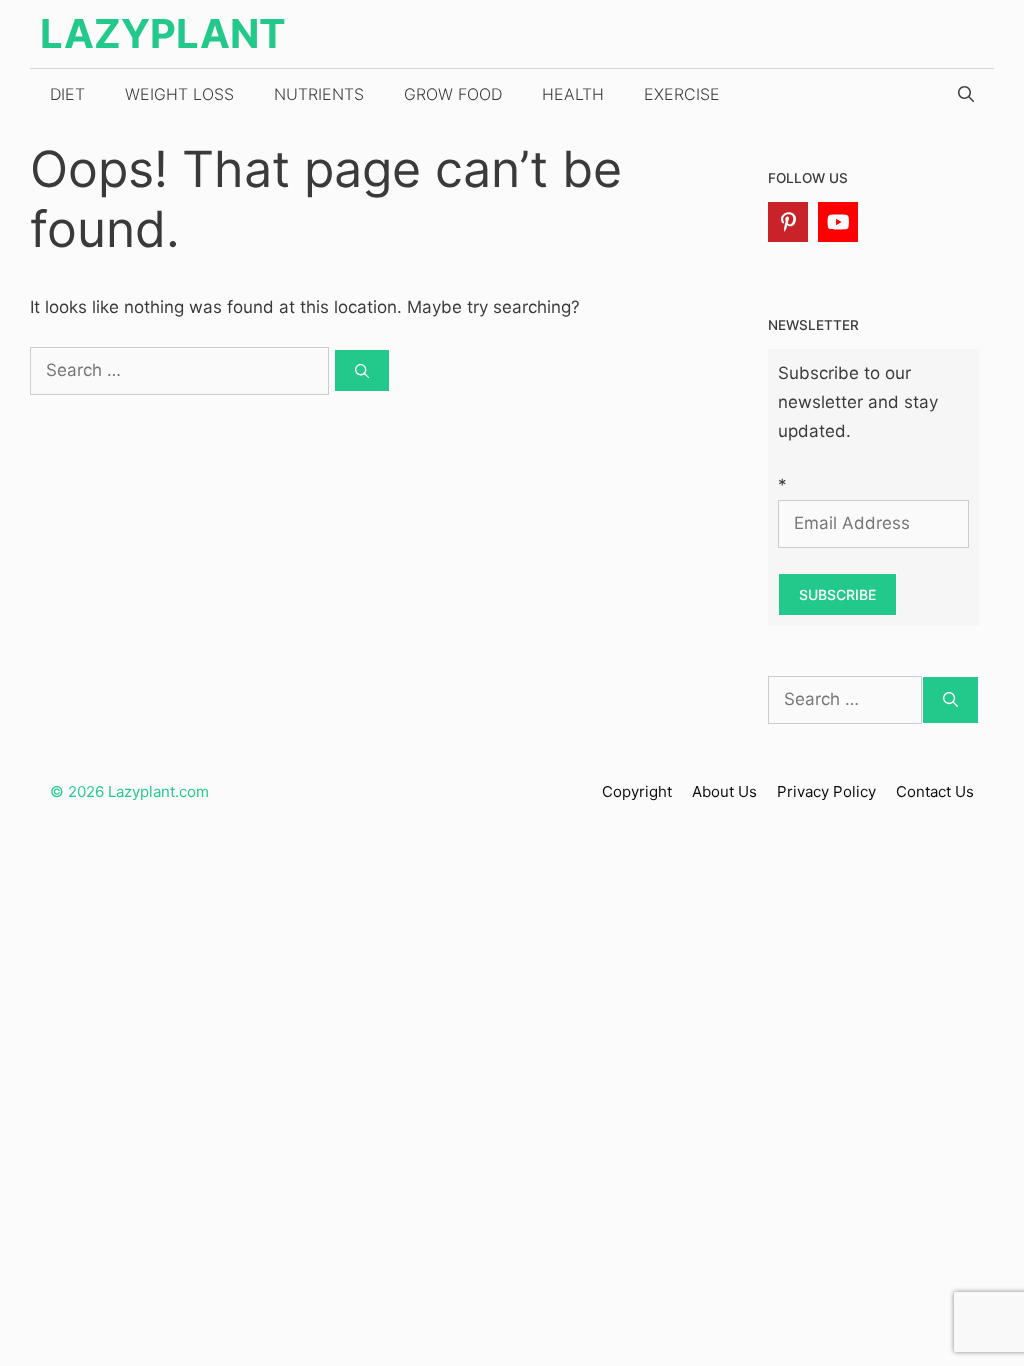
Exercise (682, 94)
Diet (67, 94)
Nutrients (319, 94)
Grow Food (453, 94)
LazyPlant (163, 33)
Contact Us (935, 791)
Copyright (637, 791)
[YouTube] (838, 222)
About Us (724, 791)
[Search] (362, 370)
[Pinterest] (788, 222)
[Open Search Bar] (966, 94)
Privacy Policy (826, 791)
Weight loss (179, 94)
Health (573, 94)
